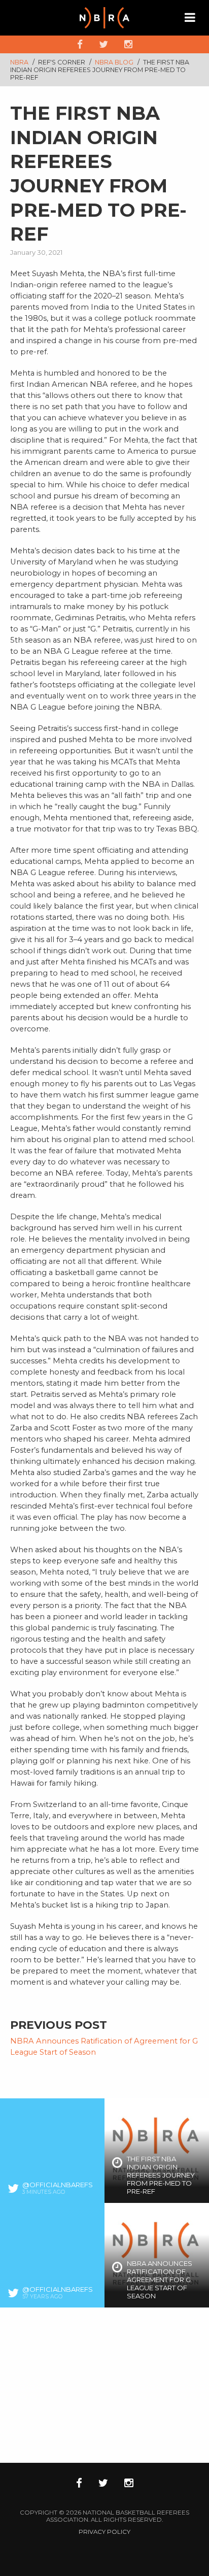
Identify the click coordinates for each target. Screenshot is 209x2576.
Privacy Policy (104, 2532)
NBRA (19, 62)
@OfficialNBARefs (58, 2185)
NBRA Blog (115, 62)
